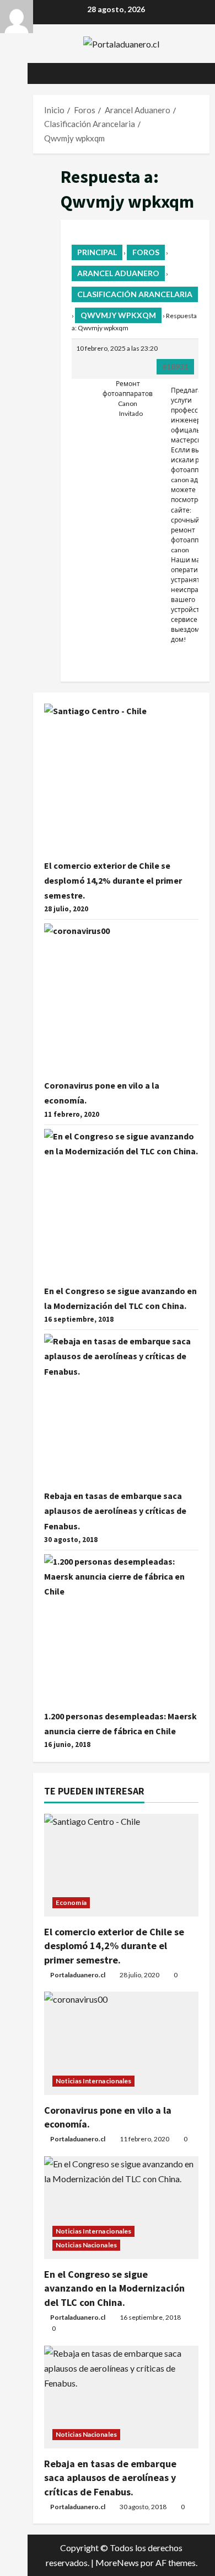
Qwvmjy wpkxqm (118, 315)
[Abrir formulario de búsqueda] (196, 73)
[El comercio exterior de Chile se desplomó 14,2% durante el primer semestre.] (121, 1865)
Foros (146, 252)
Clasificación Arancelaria (135, 294)
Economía (71, 1902)
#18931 (175, 366)
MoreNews (117, 2562)
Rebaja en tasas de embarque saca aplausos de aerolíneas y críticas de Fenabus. (115, 1511)
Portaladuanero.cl (78, 1975)
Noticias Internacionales (93, 2081)
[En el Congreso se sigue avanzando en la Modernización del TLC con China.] (121, 2208)
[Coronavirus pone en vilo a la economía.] (121, 2043)
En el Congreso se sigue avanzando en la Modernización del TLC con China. (114, 2288)
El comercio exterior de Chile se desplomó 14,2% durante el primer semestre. (113, 880)
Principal (97, 252)
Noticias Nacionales (86, 2245)
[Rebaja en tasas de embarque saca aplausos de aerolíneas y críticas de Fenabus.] (121, 2397)
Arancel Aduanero (118, 273)
